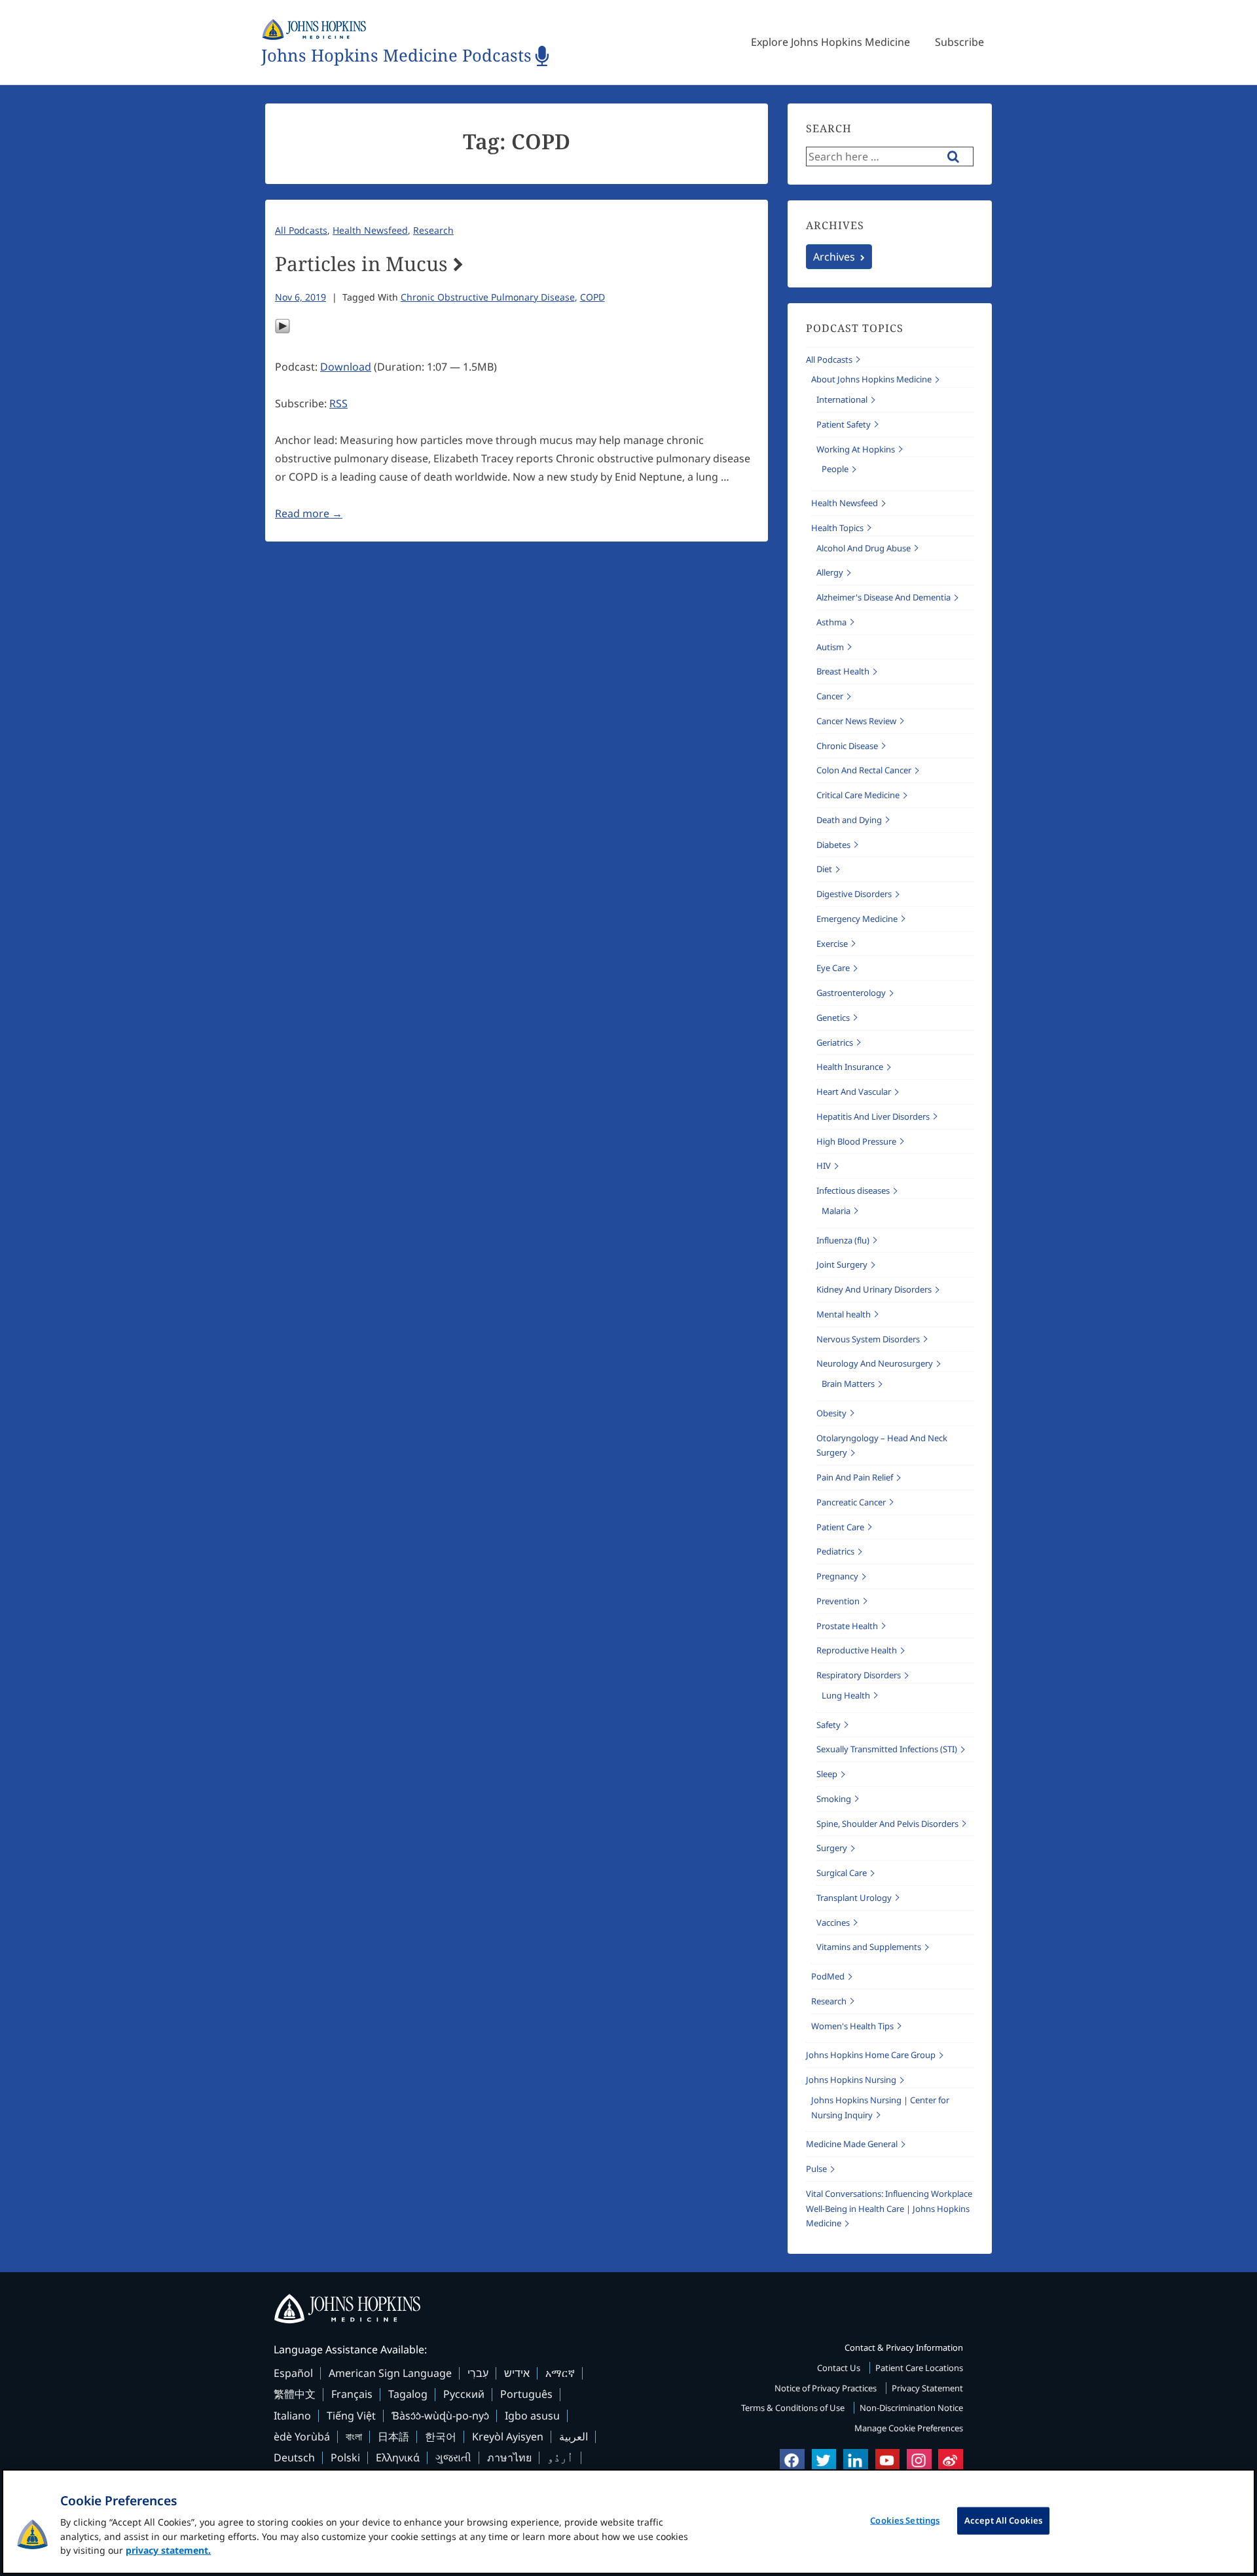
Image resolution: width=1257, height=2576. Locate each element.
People (835, 469)
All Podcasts (301, 230)
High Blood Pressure (856, 1141)
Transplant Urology (854, 1898)
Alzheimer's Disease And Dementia (884, 597)
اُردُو (560, 2457)
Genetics (833, 1018)
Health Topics (837, 528)
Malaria (836, 1211)
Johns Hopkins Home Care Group (871, 2055)
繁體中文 (295, 2394)
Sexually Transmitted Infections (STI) (887, 1749)
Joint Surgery (842, 1264)
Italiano (292, 2416)
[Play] (282, 330)
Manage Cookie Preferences (909, 2428)
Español (293, 2373)
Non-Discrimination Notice (911, 2408)
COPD (592, 297)
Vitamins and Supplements (869, 1947)
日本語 (393, 2437)
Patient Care (840, 1527)
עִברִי (478, 2373)
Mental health (844, 1314)
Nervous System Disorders (868, 1339)
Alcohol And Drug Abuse (864, 548)
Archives (834, 257)
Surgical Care (842, 1873)
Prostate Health (847, 1626)
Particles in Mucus (361, 264)
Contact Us (840, 2368)
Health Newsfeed (370, 230)
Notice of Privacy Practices (827, 2388)
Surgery (832, 1848)
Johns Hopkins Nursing (851, 2080)
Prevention (838, 1601)
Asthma (831, 622)
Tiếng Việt (351, 2416)
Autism (830, 647)
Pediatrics (835, 1551)
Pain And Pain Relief (855, 1477)
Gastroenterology (851, 993)
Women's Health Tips (852, 2026)
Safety (829, 1725)
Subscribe (959, 42)
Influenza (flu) (843, 1240)
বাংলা (354, 2437)
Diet (824, 869)
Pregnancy (837, 1576)
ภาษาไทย (509, 2457)
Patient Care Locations (919, 2368)
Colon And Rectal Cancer (864, 770)
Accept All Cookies (1003, 2520)
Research (433, 230)
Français (352, 2394)
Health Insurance (850, 1067)
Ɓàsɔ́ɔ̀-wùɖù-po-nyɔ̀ (440, 2416)
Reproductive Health (857, 1650)
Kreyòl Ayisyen (508, 2437)
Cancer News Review (856, 721)
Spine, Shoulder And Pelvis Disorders (887, 1824)
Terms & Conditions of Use (794, 2408)
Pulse (816, 2169)
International (842, 399)
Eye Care (833, 968)
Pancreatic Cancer (851, 1502)
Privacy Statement (927, 2388)
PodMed (828, 1976)
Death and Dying (849, 820)
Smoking (834, 1799)
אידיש (517, 2373)
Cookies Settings (905, 2520)
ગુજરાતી (453, 2457)
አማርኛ (560, 2373)
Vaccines (833, 1923)
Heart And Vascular (854, 1092)
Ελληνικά (398, 2457)
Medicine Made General (852, 2144)
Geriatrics (835, 1042)
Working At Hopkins (856, 449)
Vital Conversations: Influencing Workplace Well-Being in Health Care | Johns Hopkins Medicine (889, 2209)
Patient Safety (844, 424)
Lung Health (846, 1695)
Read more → (309, 513)
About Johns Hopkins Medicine (871, 379)
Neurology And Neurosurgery (875, 1363)
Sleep (827, 1774)
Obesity (831, 1413)
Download (346, 367)
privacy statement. (168, 2550)
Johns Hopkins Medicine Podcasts (396, 56)
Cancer (830, 696)
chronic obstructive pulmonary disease (488, 297)
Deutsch (294, 2457)
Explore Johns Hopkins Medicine (830, 42)
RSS (338, 403)
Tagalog (408, 2394)
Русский (464, 2394)
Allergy (830, 572)
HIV (824, 1166)
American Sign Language (390, 2373)
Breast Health (843, 671)
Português (526, 2394)
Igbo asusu (532, 2416)
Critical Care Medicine (858, 795)
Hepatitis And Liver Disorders (873, 1116)
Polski (345, 2457)
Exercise (832, 944)
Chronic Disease (847, 746)
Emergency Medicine (857, 919)
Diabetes (833, 845)
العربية (574, 2437)
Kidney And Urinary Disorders (874, 1289)
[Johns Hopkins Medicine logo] (628, 2309)
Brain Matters (848, 1384)
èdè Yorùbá (302, 2437)
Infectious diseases (853, 1190)
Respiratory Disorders (859, 1675)
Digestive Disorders (854, 894)
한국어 (441, 2437)
